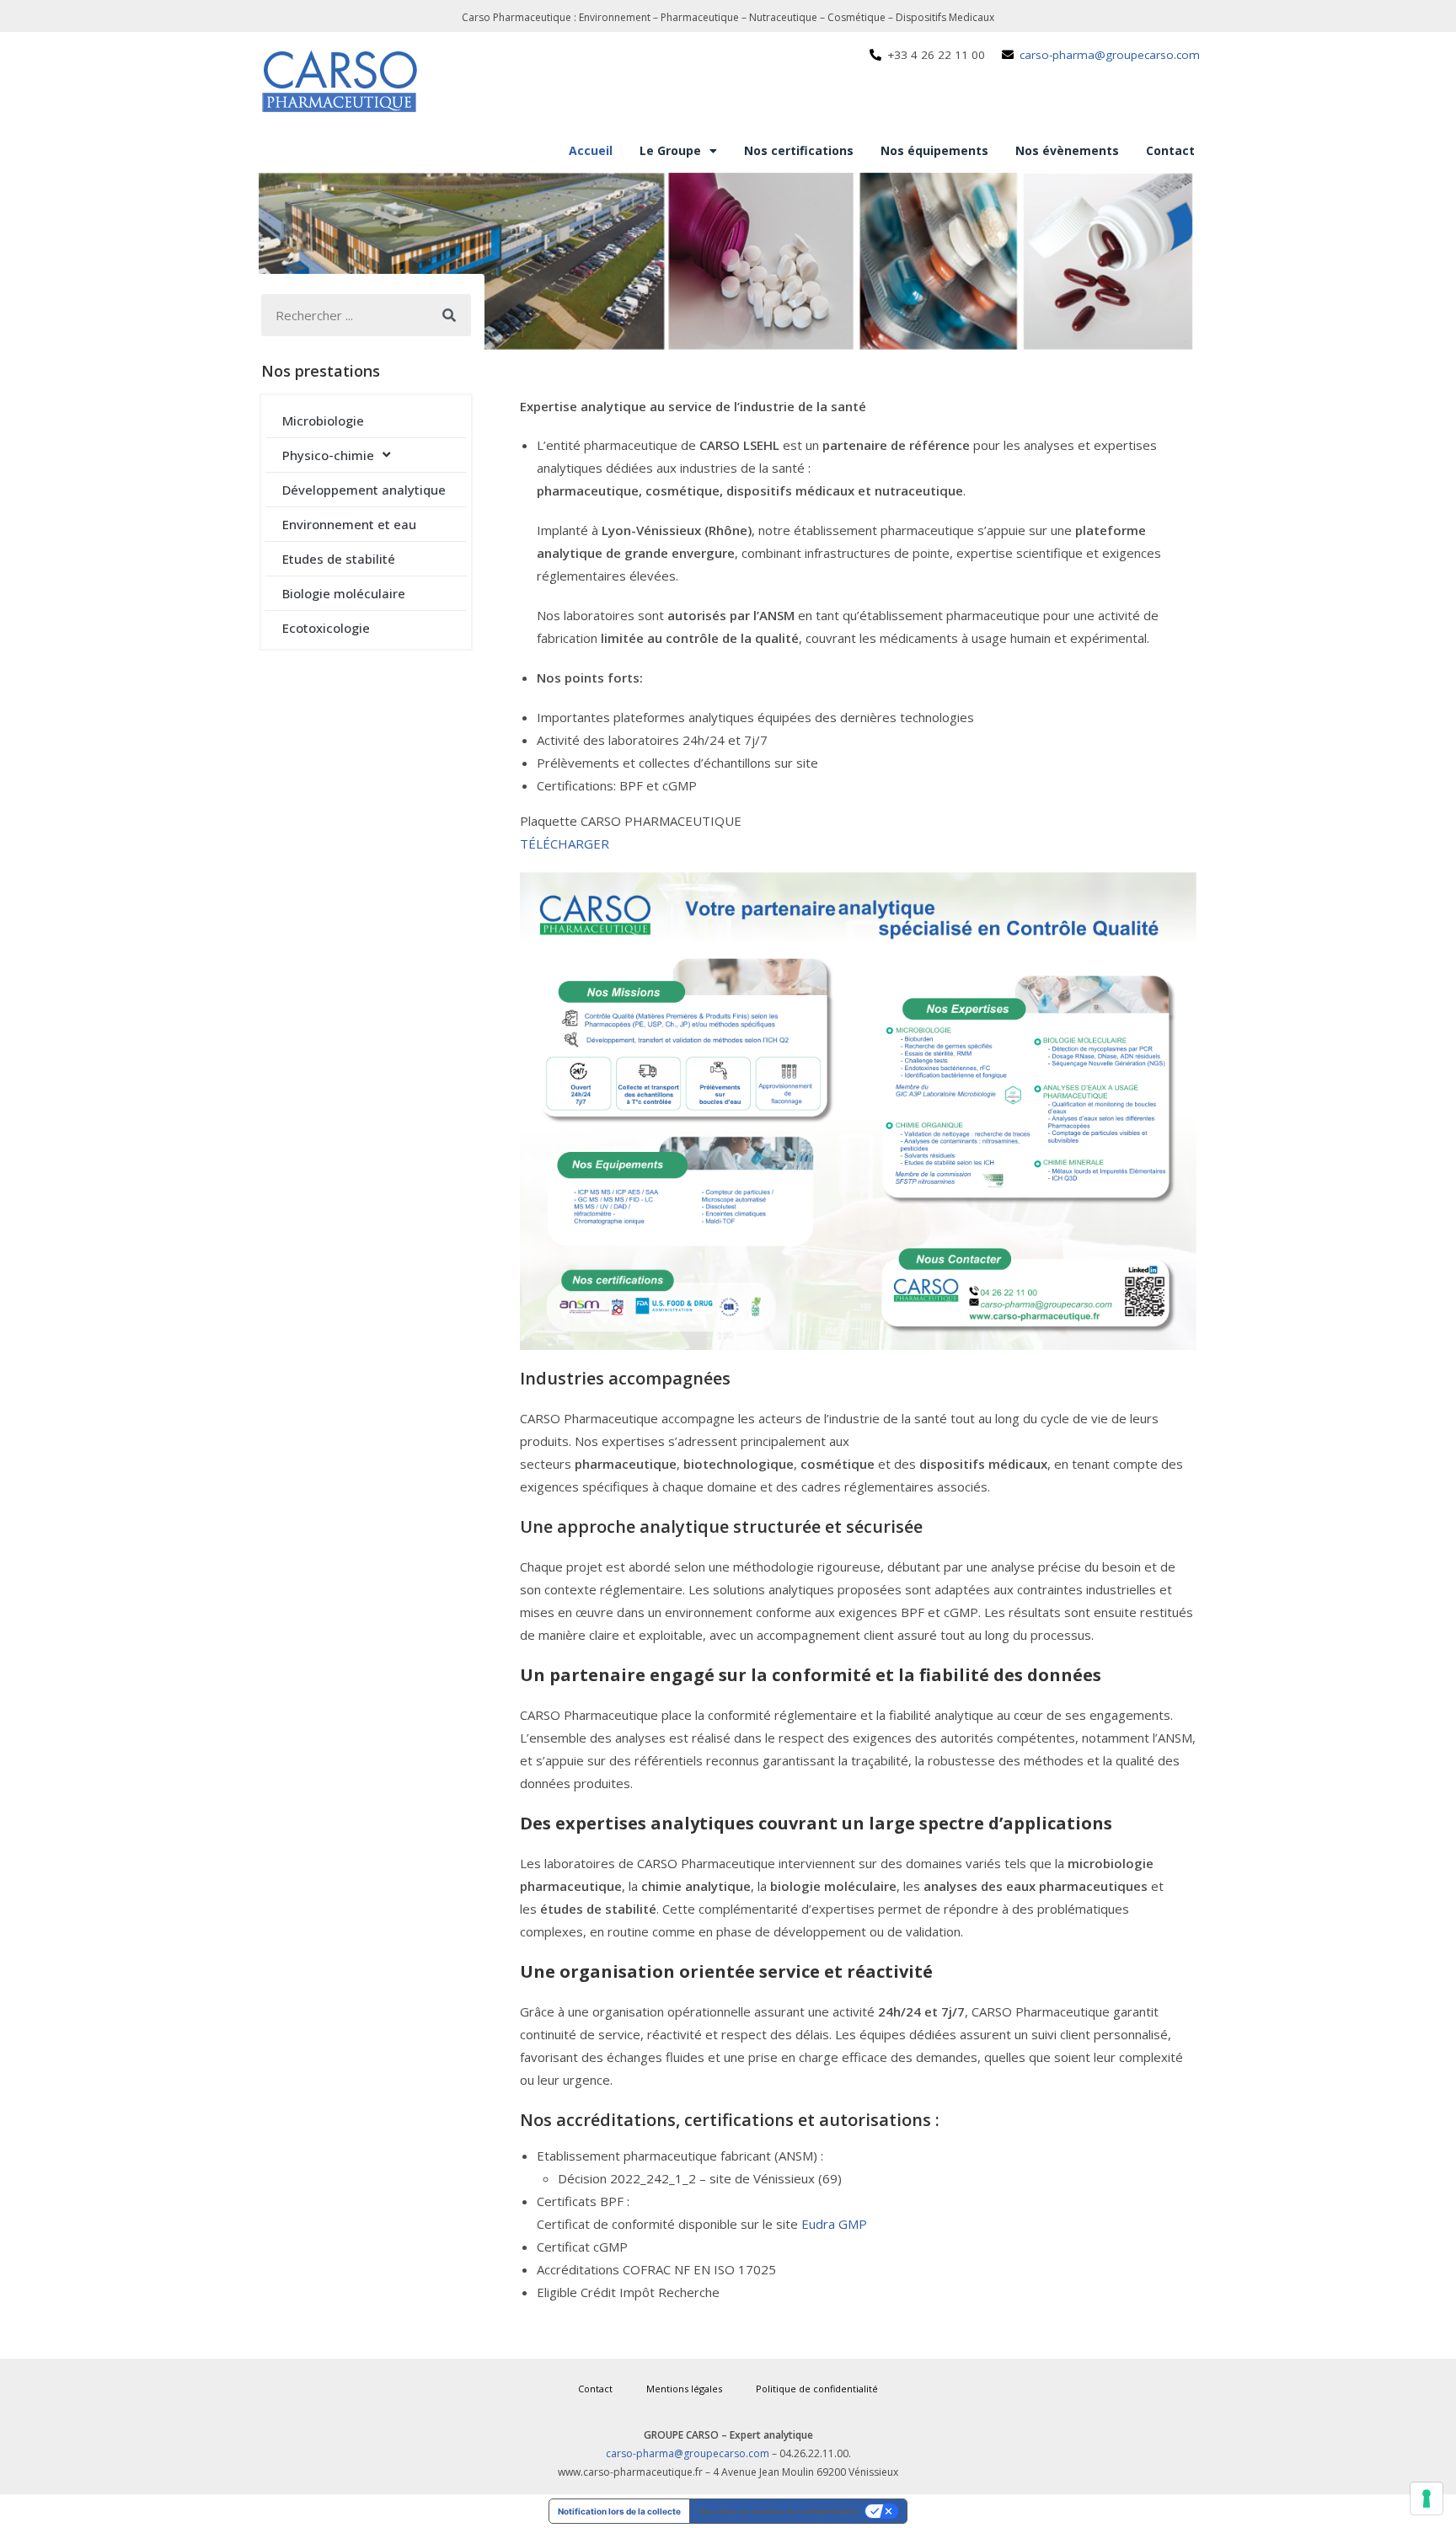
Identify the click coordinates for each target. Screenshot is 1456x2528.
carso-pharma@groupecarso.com (688, 2453)
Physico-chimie (328, 455)
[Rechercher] (450, 315)
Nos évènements (1067, 150)
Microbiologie (323, 420)
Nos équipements (934, 150)
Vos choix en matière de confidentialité (778, 2511)
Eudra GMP (834, 2224)
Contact (1170, 150)
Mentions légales (684, 2389)
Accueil (591, 150)
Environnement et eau (349, 524)
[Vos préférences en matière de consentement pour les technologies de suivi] (1427, 2499)
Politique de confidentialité (817, 2389)
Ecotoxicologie (326, 628)
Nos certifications (799, 150)
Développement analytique (364, 490)
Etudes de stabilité (339, 559)
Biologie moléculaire (344, 593)
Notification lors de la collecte (619, 2511)
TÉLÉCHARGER (565, 844)
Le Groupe (670, 150)
